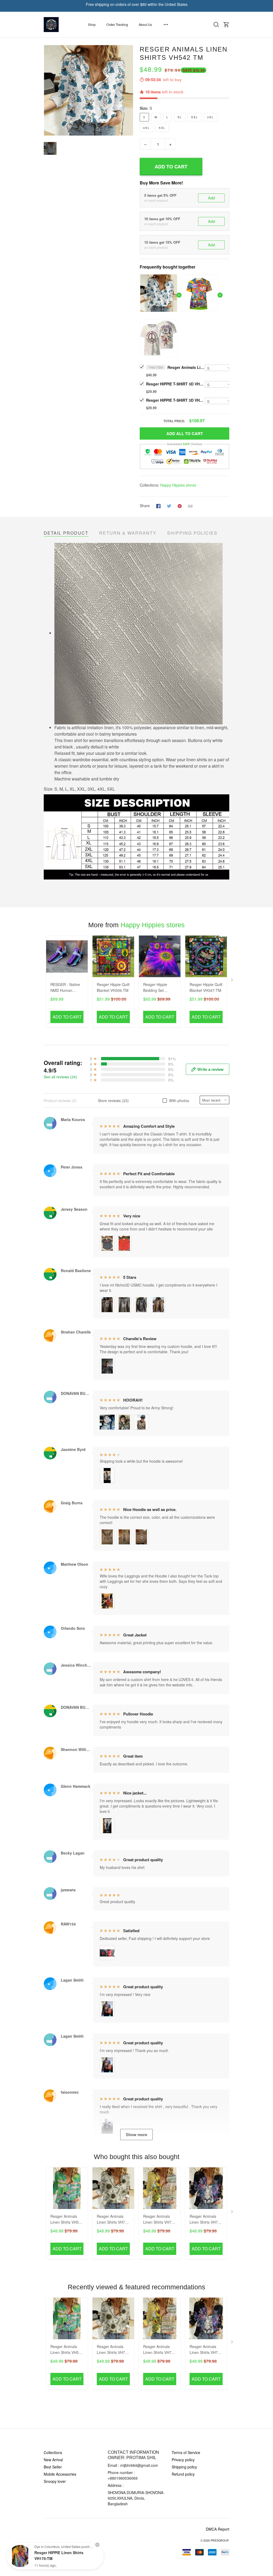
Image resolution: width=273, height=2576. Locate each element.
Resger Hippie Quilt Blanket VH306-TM (113, 987)
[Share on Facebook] (158, 506)
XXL (195, 117)
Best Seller (53, 2467)
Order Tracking (117, 24)
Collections (53, 2452)
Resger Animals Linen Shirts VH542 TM (186, 367)
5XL (162, 128)
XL (180, 117)
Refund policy (183, 2474)
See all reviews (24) (60, 1077)
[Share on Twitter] (169, 506)
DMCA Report (218, 2529)
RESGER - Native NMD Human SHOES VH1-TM (65, 988)
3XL (210, 117)
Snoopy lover (55, 2481)
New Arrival (53, 2460)
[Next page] (232, 981)
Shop (92, 24)
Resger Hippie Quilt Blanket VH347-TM (206, 987)
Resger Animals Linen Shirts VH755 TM (159, 2220)
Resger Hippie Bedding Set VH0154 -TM (155, 988)
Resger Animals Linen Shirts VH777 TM (206, 2220)
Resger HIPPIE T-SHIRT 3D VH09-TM (175, 400)
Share (145, 506)
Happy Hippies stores (178, 485)
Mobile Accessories (60, 2474)
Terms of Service (186, 2452)
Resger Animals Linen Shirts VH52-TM (66, 2220)
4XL (146, 128)
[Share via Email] (190, 506)
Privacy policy (183, 2460)
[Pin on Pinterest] (180, 506)
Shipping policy (184, 2467)
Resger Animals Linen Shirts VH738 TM (113, 2220)
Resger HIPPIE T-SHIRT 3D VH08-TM (175, 384)
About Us (145, 24)
